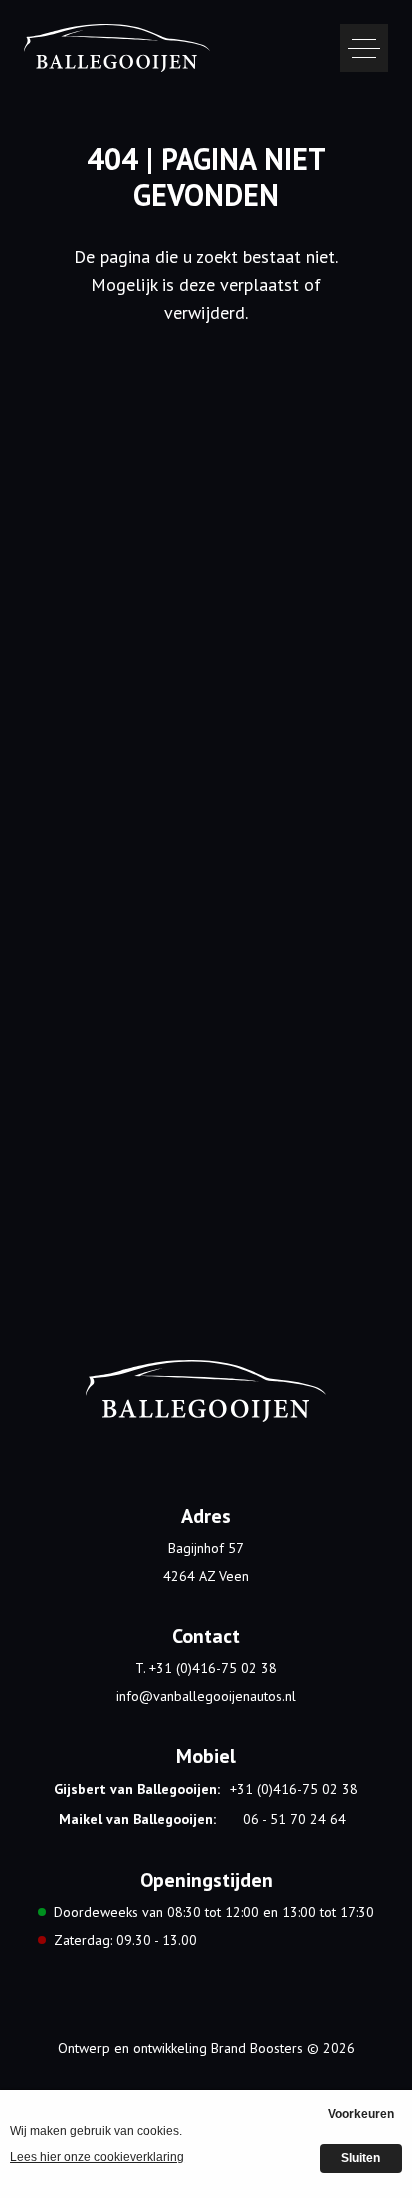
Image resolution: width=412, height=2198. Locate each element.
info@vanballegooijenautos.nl (206, 1696)
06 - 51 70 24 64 (294, 1819)
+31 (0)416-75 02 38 (294, 1789)
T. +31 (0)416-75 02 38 (206, 1668)
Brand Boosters (257, 2048)
